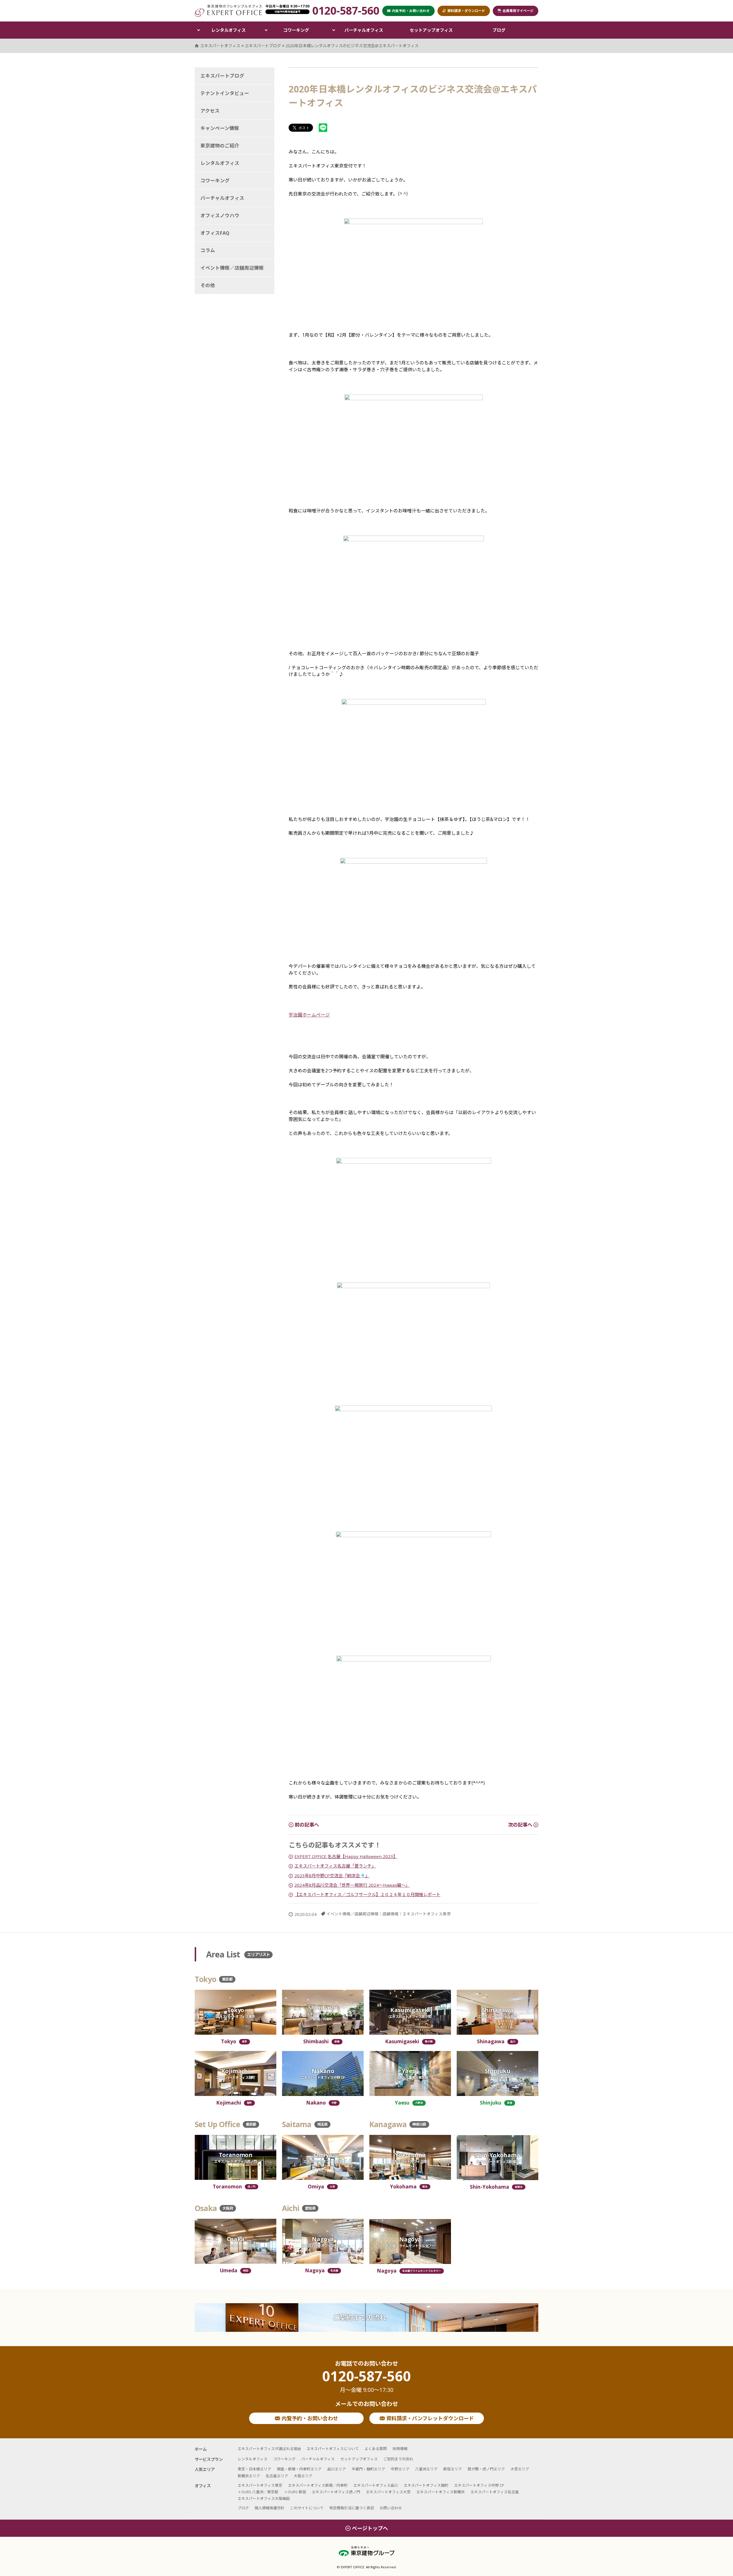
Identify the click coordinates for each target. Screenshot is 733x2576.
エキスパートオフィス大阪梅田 (264, 2498)
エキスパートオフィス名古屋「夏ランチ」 (335, 1866)
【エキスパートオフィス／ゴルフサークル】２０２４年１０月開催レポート (367, 1894)
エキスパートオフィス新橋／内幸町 (318, 2485)
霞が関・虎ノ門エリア (486, 2469)
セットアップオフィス (431, 30)
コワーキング (296, 30)
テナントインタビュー (225, 93)
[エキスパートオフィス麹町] (236, 2073)
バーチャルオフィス (364, 30)
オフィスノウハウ (220, 215)
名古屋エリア (277, 2476)
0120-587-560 (366, 2381)
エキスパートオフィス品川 (376, 2485)
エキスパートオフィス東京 (427, 1914)
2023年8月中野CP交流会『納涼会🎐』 (332, 1876)
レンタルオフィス (228, 30)
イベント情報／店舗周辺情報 (352, 1914)
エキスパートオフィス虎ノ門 (336, 2492)
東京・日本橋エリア (254, 2469)
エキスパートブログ (222, 76)
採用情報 (400, 2449)
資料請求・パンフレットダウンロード (429, 2418)
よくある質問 (376, 2449)
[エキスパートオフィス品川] (497, 2012)
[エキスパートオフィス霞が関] (410, 2012)
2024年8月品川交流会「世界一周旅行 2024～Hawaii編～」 (352, 1885)
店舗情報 (391, 1914)
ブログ (499, 30)
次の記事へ (521, 1825)
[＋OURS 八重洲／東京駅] (410, 2073)
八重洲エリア (426, 2469)
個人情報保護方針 (269, 2508)
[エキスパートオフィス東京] (236, 2012)
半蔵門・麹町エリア (368, 2469)
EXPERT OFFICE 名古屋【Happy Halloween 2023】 (346, 1856)
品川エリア (337, 2469)
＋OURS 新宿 (295, 2492)
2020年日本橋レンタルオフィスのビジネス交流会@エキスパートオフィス (352, 46)
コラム (208, 250)
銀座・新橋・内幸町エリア (299, 2469)
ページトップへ (370, 2528)
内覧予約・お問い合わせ (309, 2418)
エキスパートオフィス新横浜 (441, 2492)
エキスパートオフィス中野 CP (479, 2485)
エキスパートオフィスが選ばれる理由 (269, 2449)
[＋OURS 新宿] (497, 2073)
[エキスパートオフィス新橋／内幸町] (323, 2012)
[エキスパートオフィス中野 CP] (323, 2073)
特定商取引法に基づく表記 (352, 2508)
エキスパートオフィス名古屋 (495, 2492)
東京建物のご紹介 (220, 146)
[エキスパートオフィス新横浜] (497, 2158)
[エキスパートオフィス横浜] (410, 2157)
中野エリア (400, 2469)
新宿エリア (453, 2469)
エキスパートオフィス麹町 (426, 2485)
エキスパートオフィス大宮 (388, 2492)
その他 (208, 285)
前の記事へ (306, 1825)
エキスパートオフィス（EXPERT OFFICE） (228, 11)
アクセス (210, 111)
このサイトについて (307, 2508)
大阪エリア (303, 2476)
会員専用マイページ (518, 11)
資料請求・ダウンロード (466, 11)
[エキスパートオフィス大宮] (323, 2157)
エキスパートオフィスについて (333, 2449)
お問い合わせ (391, 2508)
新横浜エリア (249, 2476)
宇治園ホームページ (309, 1015)
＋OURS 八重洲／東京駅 (258, 2492)
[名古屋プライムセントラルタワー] (410, 2242)
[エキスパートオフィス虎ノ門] (236, 2157)
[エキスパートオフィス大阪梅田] (236, 2241)
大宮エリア (520, 2469)
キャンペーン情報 (220, 128)
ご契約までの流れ (359, 2317)
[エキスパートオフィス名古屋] (323, 2241)
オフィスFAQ (215, 233)
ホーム (201, 2449)
